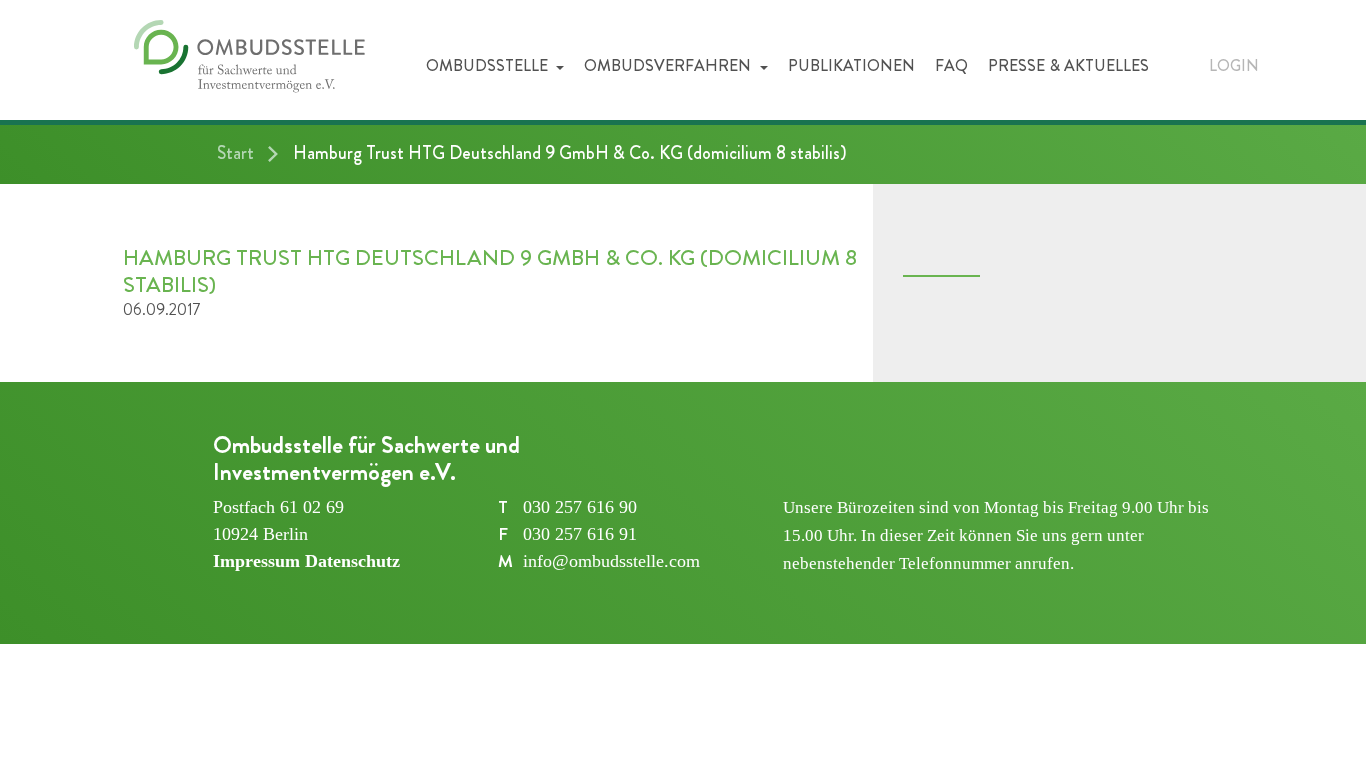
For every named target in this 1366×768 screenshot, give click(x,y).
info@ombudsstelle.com (611, 561)
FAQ (951, 65)
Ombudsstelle (489, 65)
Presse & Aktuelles (1068, 65)
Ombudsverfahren (669, 65)
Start (235, 153)
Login (1234, 65)
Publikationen (851, 65)
